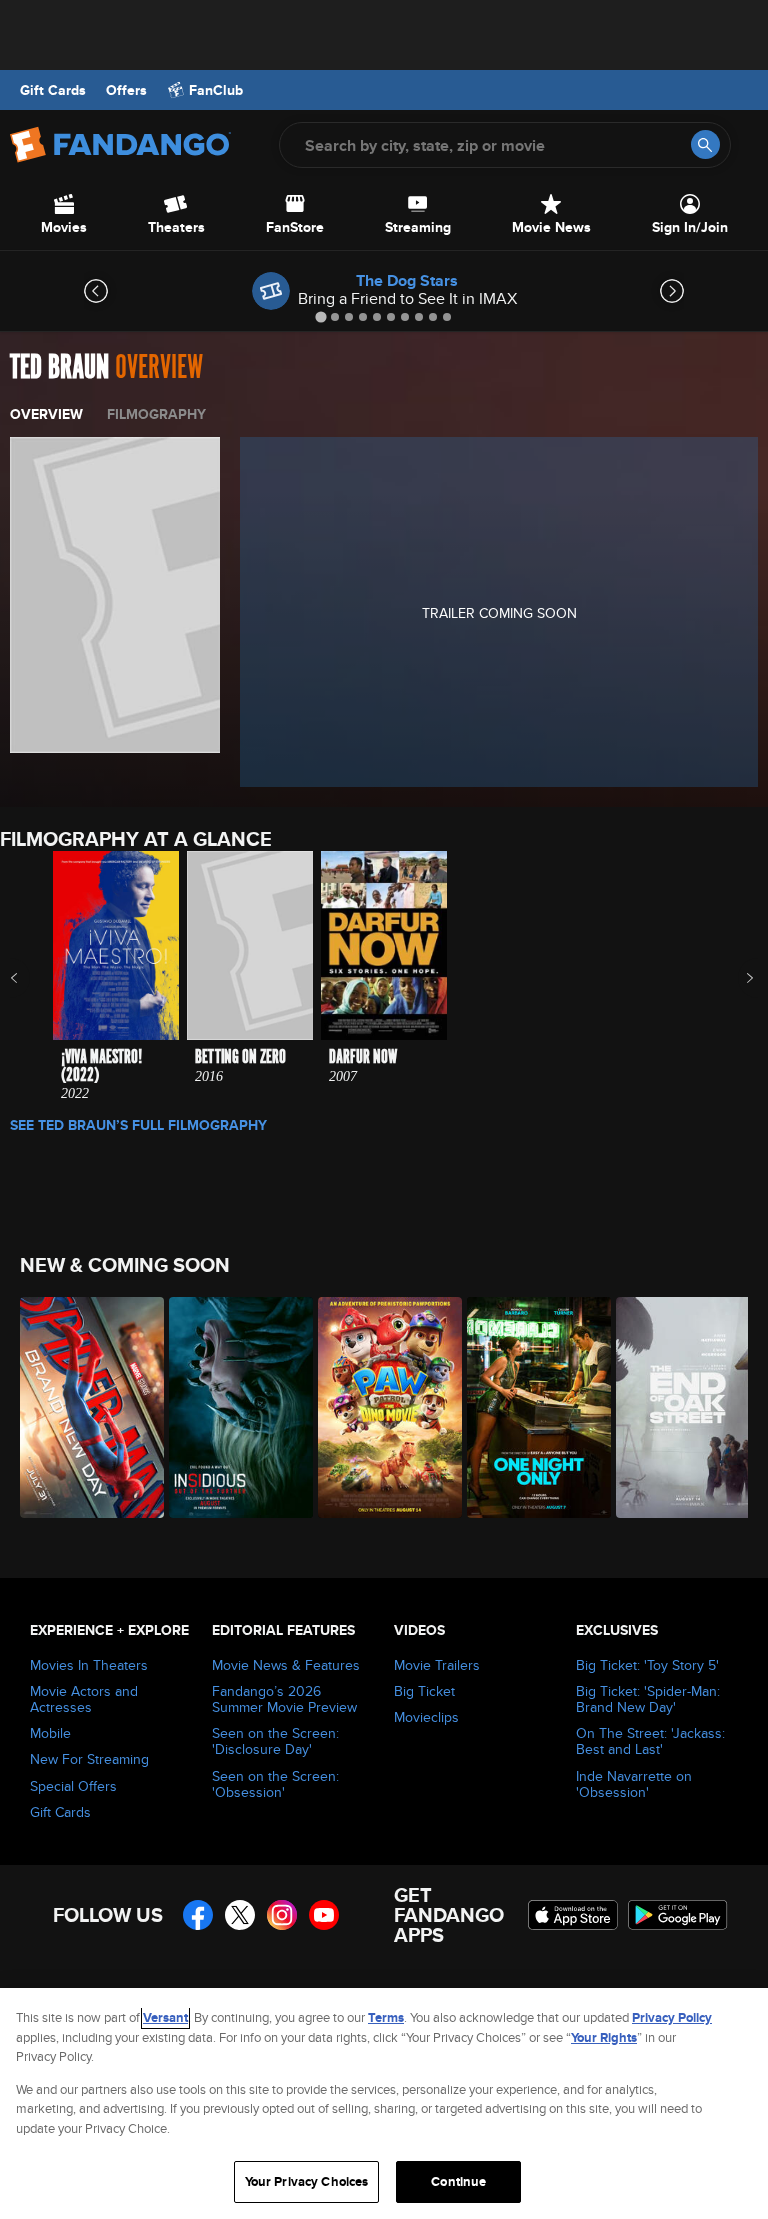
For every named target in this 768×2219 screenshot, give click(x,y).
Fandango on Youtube (324, 1915)
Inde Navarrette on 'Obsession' (634, 1784)
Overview (46, 414)
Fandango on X (240, 1915)
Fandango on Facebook (198, 1915)
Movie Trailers (437, 1665)
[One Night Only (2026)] (530, 1407)
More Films (736, 978)
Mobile (50, 1733)
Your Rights (604, 2037)
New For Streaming (89, 1759)
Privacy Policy (672, 2017)
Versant (165, 2017)
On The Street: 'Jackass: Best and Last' (650, 1741)
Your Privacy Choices (307, 2181)
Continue (458, 2181)
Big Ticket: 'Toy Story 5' (647, 1665)
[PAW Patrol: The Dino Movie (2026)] (381, 1407)
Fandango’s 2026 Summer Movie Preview (284, 1699)
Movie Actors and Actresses (84, 1699)
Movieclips (426, 1717)
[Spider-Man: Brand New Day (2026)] (83, 1407)
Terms (386, 2017)
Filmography (156, 414)
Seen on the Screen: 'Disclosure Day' (275, 1741)
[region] (384, 2103)
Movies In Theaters (89, 1665)
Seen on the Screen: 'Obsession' (275, 1784)
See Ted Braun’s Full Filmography (138, 1125)
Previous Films (31, 978)
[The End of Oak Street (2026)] (679, 1407)
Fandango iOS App (573, 1915)
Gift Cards (53, 90)
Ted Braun (59, 367)
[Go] (705, 144)
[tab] (320, 316)
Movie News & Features (286, 1665)
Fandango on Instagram (282, 1915)
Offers (126, 90)
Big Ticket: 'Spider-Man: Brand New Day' (648, 1699)
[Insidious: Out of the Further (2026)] (232, 1407)
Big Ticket (424, 1691)
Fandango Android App (678, 1915)
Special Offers (73, 1786)
